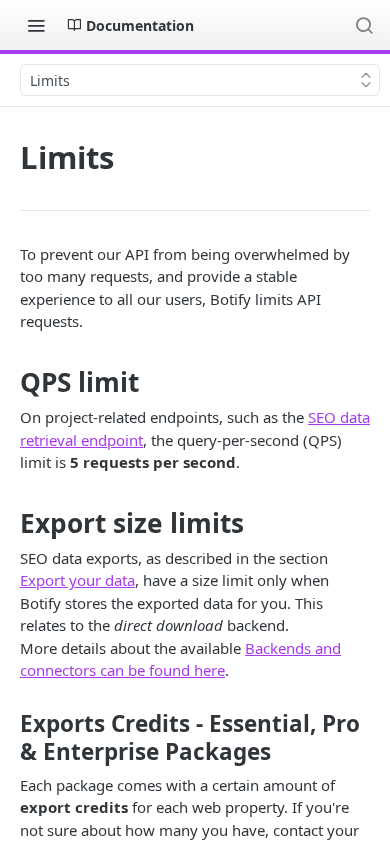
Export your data (77, 580)
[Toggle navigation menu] (36, 25)
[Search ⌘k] (364, 25)
